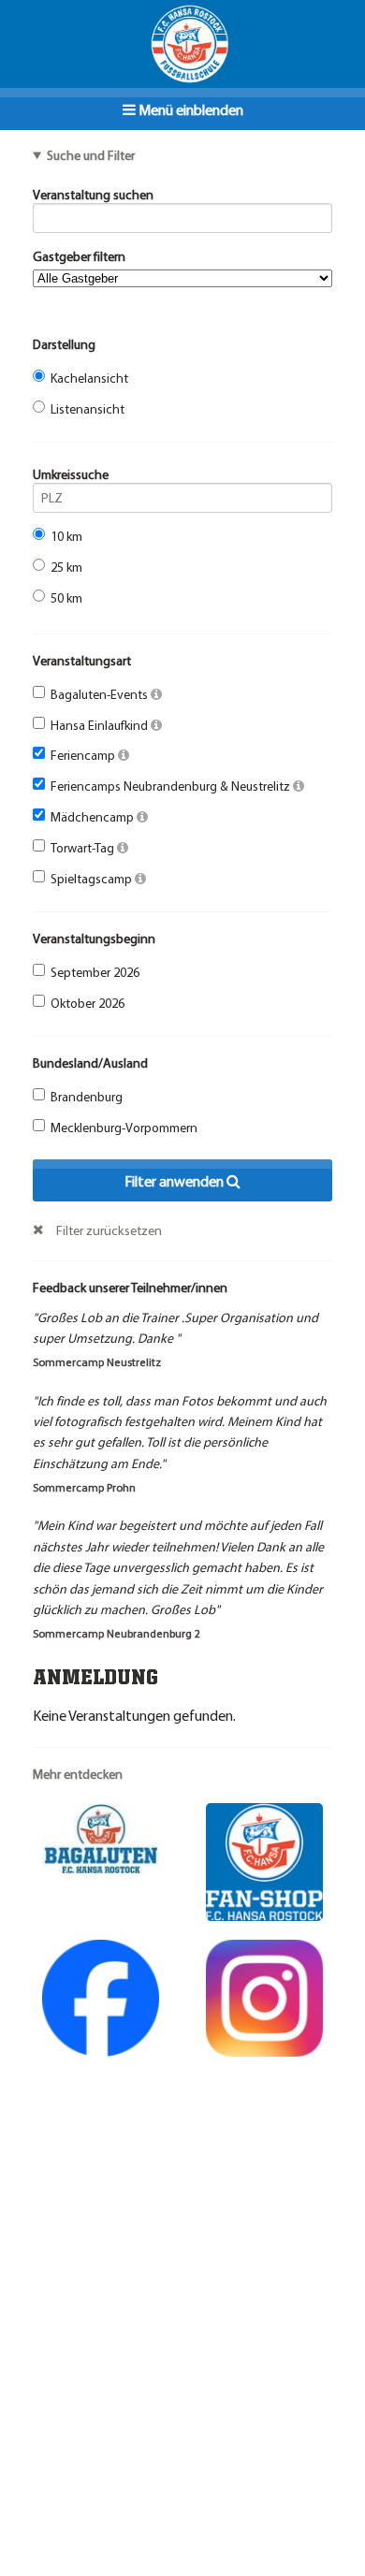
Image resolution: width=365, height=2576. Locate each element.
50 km (66, 598)
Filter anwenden (175, 1181)
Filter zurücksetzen (109, 1230)
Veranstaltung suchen (93, 195)
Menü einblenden (190, 109)
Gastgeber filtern (79, 256)
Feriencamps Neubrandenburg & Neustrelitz (172, 786)
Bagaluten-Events (101, 694)
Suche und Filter (91, 155)
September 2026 (95, 972)
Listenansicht (88, 409)
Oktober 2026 (88, 1003)
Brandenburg (87, 1097)
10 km (66, 536)
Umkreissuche (71, 474)
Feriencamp (84, 755)
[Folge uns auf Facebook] (101, 1996)
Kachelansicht (89, 378)
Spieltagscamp (93, 879)
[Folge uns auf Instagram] (264, 1996)
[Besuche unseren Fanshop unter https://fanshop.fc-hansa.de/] (264, 1860)
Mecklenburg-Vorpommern (124, 1128)
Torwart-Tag (84, 848)
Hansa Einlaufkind (101, 725)
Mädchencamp (94, 817)
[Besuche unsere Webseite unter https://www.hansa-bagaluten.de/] (101, 1837)
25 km (66, 567)
